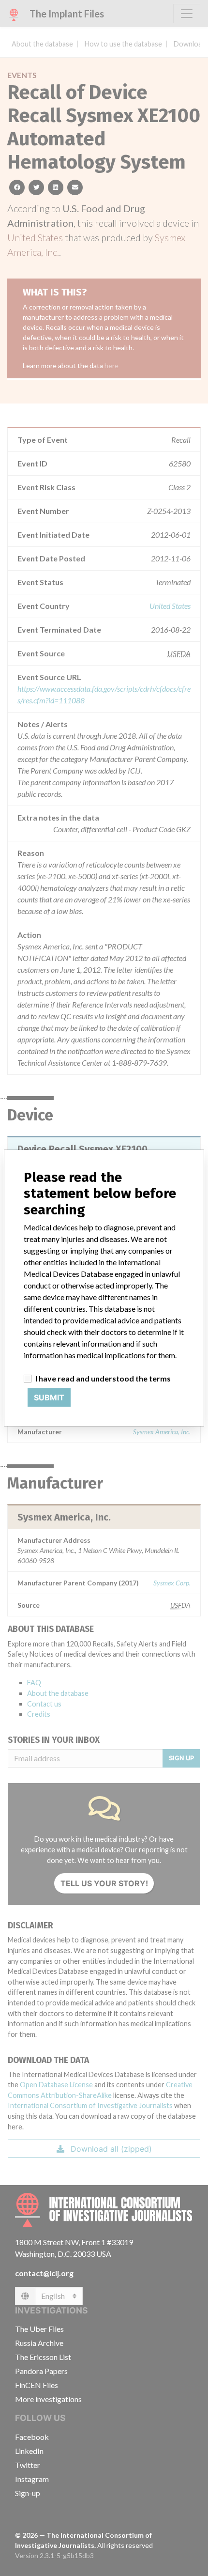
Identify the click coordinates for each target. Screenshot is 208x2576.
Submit (49, 1397)
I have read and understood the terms (103, 1378)
